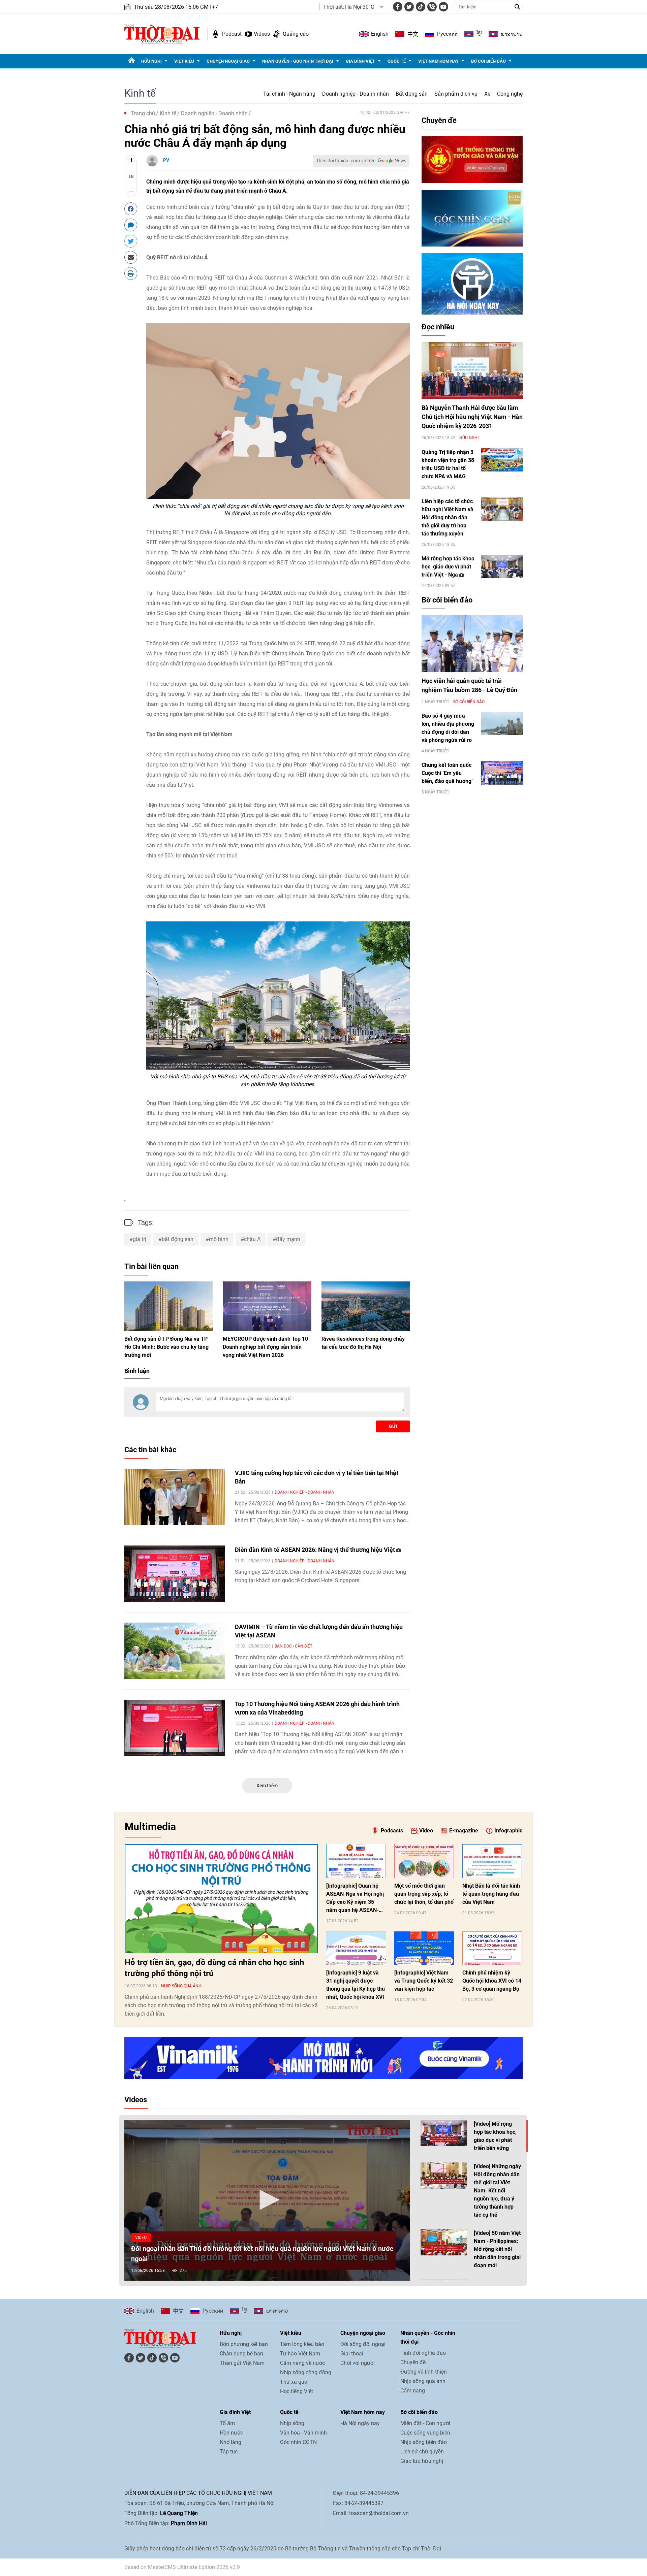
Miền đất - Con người (425, 2423)
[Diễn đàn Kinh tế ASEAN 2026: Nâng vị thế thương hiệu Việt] (175, 1574)
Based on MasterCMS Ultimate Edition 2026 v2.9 (182, 2567)
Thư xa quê (294, 2382)
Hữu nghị (151, 61)
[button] (267, 2200)
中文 (413, 34)
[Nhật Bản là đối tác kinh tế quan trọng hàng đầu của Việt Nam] (492, 1861)
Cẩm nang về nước (302, 2363)
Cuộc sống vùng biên (425, 2433)
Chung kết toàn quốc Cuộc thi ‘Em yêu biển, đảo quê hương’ (447, 773)
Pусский (447, 34)
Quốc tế (397, 61)
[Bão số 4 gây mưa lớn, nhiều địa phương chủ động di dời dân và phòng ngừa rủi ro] (502, 724)
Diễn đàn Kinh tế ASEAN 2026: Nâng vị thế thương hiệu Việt (316, 1550)
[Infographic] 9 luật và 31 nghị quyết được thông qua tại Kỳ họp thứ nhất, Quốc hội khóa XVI (356, 1985)
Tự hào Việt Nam (300, 2354)
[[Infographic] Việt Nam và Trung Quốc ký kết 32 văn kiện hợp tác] (424, 1948)
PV (166, 160)
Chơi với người (358, 2363)
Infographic (508, 1831)
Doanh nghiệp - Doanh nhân (356, 94)
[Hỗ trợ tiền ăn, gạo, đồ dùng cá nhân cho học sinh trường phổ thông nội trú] (221, 1898)
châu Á (252, 1239)
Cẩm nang (413, 2391)
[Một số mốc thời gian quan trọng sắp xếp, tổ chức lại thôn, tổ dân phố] (424, 1861)
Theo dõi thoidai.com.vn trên (346, 161)
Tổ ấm (227, 2423)
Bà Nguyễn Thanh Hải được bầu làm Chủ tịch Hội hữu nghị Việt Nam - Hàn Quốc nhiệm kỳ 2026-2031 (472, 417)
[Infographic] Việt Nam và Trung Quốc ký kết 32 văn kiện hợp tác (424, 1981)
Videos (262, 34)
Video (426, 1831)
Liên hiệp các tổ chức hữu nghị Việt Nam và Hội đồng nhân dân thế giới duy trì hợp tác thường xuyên (448, 517)
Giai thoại (352, 2354)
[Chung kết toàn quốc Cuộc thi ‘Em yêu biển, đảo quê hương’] (502, 773)
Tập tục (229, 2452)
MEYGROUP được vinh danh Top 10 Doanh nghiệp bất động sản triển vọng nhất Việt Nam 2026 (265, 1347)
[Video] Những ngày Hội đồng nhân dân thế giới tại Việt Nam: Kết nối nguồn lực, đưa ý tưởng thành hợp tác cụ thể (497, 2191)
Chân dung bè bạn (241, 2354)
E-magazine (464, 1831)
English (380, 34)
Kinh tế (140, 93)
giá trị (140, 1239)
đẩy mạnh (288, 1239)
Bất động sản (412, 94)
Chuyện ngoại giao (228, 61)
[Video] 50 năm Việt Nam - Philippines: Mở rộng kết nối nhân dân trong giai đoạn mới (497, 2249)
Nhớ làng (230, 2442)
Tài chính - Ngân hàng (289, 94)
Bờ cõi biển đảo (488, 61)
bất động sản (178, 1239)
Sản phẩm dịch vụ (456, 94)
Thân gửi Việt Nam (242, 2363)
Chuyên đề (439, 120)
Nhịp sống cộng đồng (306, 2372)
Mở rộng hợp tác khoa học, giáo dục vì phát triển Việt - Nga (448, 567)
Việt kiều (184, 61)
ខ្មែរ (479, 34)
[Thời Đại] (162, 34)
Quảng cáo (296, 34)
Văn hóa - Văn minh (303, 2433)
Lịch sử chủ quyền (422, 2452)
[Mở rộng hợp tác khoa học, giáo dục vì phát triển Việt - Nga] (502, 566)
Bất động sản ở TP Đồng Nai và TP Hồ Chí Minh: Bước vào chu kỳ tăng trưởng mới (166, 1347)
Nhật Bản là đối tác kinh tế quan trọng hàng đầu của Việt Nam (491, 1894)
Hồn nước (231, 2433)
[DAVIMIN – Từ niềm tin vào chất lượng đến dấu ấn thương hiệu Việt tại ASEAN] (175, 1651)
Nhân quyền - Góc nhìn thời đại (298, 61)
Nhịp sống (292, 2423)
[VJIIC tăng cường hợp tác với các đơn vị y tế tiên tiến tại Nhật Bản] (175, 1497)
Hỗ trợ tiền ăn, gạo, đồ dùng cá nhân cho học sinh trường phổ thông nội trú (214, 1968)
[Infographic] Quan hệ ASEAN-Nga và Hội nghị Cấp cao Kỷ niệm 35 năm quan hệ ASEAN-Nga (355, 1898)
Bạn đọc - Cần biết (294, 1646)
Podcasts (392, 1831)
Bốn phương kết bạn (244, 2344)
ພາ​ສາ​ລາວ (512, 34)
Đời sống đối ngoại (363, 2344)
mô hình (219, 1239)
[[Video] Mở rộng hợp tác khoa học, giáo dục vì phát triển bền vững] (444, 2133)
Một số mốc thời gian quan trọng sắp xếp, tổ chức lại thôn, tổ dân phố (424, 1894)
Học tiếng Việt (297, 2391)
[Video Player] (267, 2200)
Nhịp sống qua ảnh (181, 1986)
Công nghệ (510, 94)
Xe (487, 94)
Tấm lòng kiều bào (302, 2344)
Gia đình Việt (360, 61)
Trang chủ (143, 113)
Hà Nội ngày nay (360, 2423)
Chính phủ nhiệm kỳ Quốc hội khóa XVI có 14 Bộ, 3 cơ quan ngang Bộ (492, 1981)
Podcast (232, 34)
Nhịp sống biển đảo (424, 2442)
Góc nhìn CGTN (298, 2442)
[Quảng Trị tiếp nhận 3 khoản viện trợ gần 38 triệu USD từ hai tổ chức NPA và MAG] (502, 460)
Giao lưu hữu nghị (422, 2461)
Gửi (393, 1426)
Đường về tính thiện (424, 2372)
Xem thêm (267, 1786)
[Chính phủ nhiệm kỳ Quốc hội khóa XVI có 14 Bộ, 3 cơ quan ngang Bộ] (492, 1948)
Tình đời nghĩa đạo (423, 2353)
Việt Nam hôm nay (438, 61)
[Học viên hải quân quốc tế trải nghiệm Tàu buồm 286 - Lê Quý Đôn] (472, 644)
